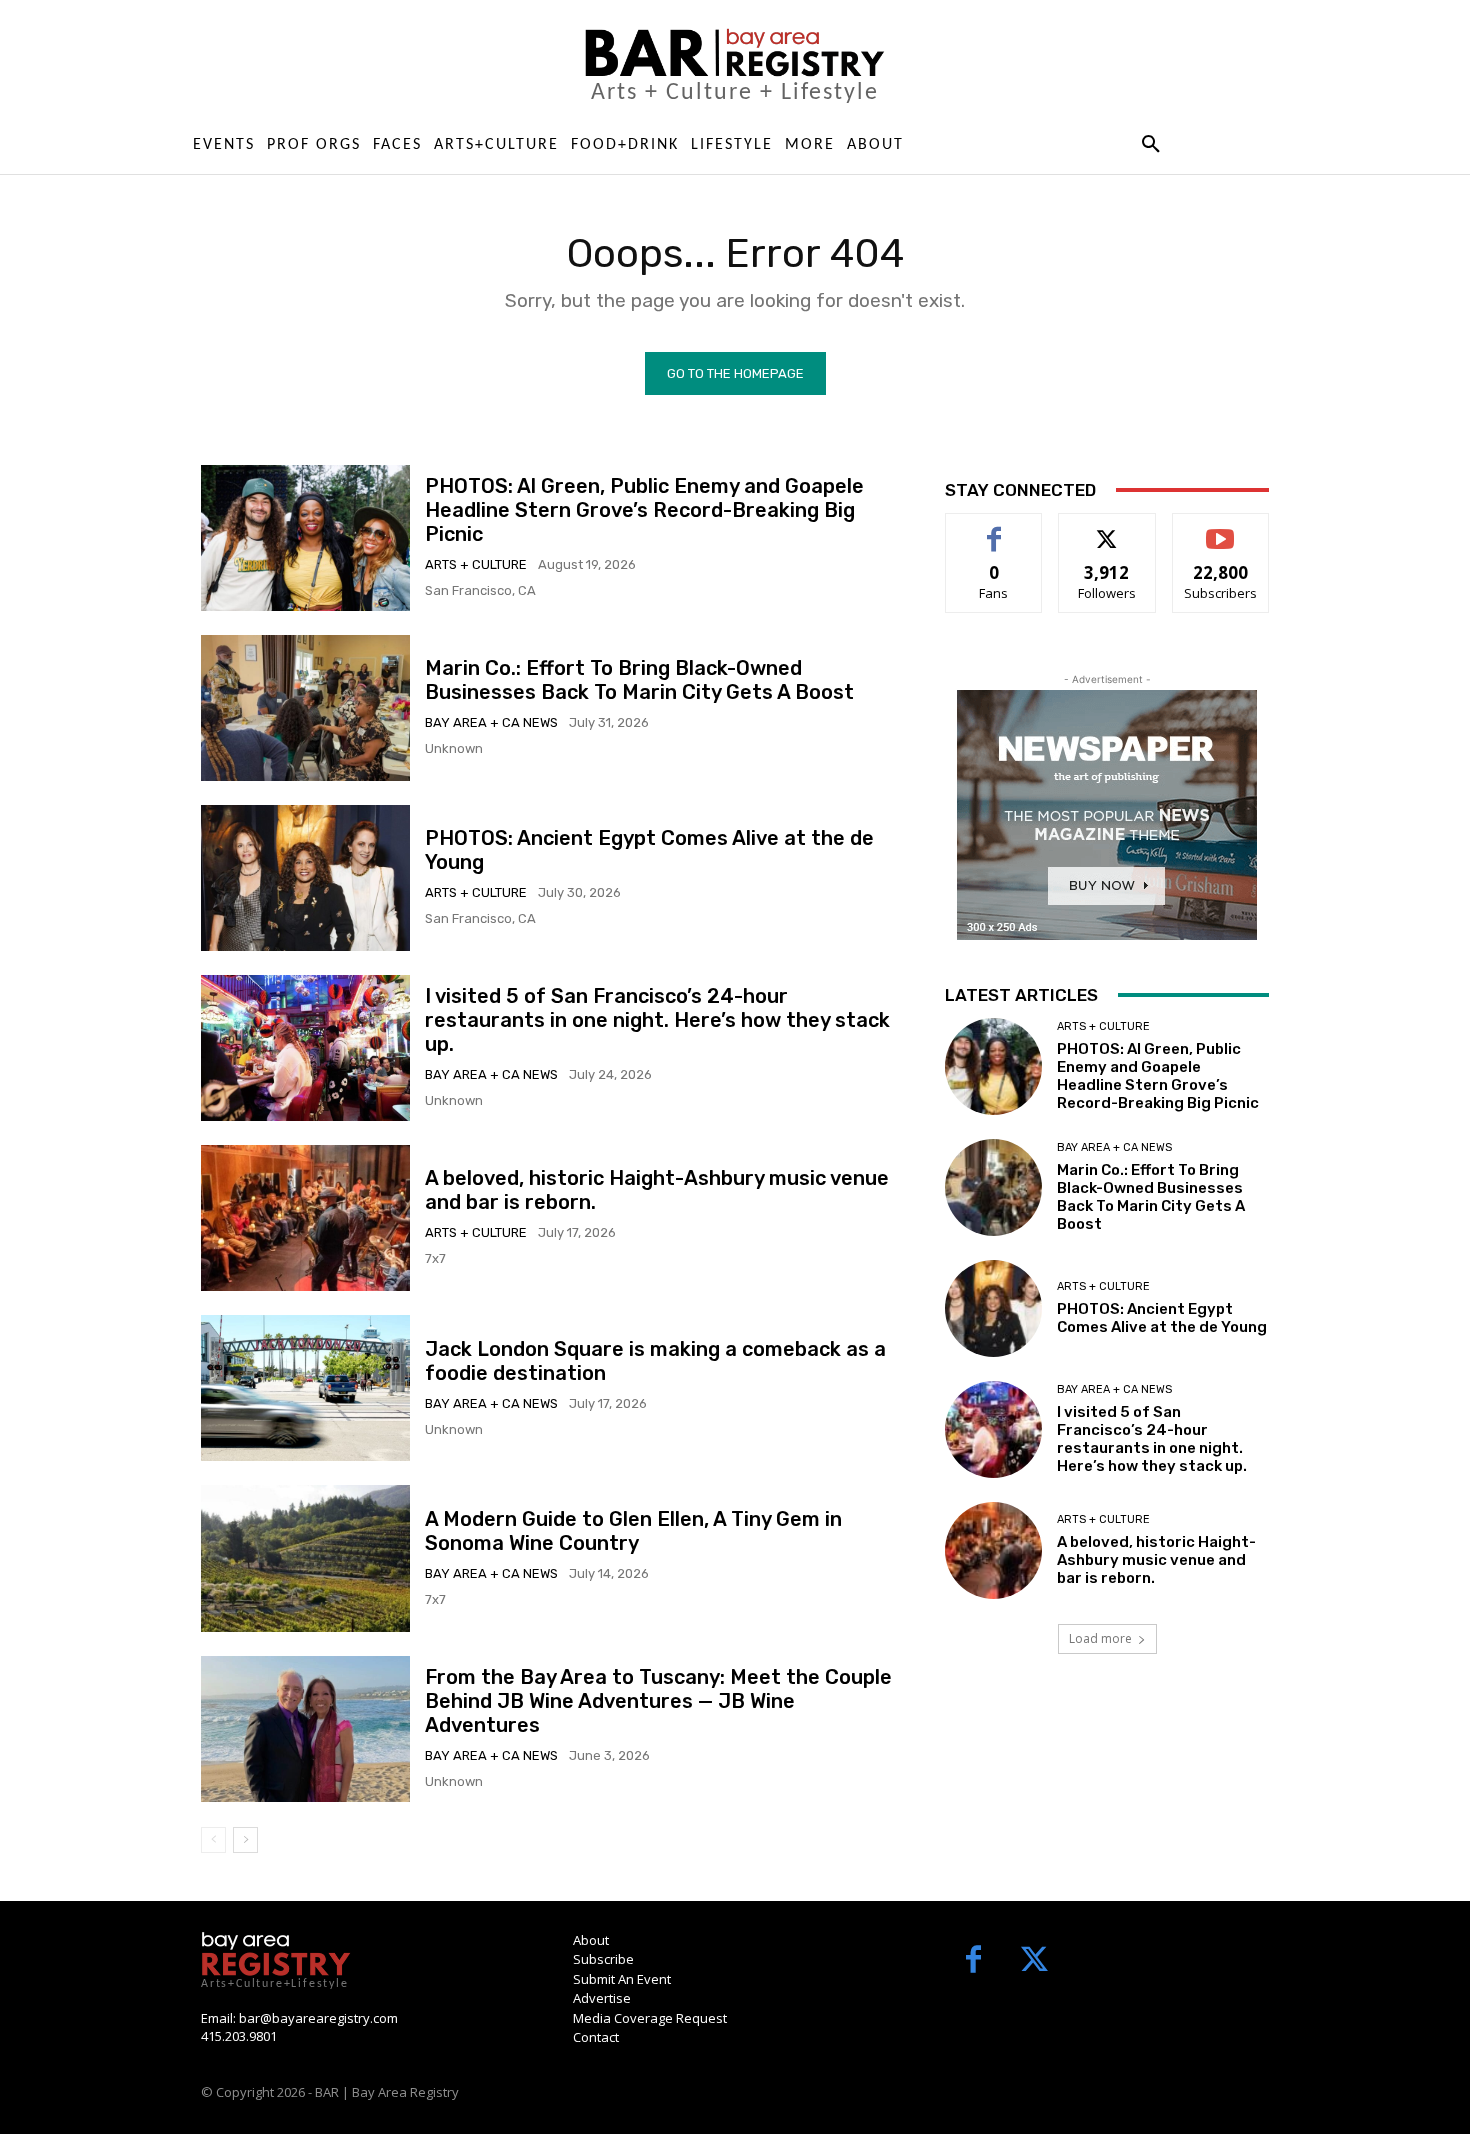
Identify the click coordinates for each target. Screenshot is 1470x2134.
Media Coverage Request (650, 2018)
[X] (1034, 1961)
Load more (1100, 1638)
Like (994, 528)
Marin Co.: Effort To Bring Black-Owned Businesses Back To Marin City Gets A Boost (639, 680)
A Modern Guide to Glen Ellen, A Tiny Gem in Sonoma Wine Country (633, 1531)
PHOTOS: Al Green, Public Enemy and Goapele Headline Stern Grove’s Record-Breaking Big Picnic (644, 510)
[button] (1150, 145)
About (591, 1940)
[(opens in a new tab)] (305, 708)
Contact (596, 2037)
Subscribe (1221, 528)
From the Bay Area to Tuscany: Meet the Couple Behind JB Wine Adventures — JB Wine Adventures (658, 1701)
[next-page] (245, 1840)
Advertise (602, 1998)
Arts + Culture (476, 564)
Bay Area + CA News (491, 722)
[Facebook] (973, 1961)
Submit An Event (622, 1979)
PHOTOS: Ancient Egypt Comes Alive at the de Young (1162, 1318)
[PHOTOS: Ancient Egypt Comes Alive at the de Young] (305, 878)
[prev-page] (213, 1840)
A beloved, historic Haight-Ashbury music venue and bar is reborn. (1156, 1560)
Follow (1107, 528)
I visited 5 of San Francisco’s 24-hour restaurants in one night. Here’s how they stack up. (657, 1020)
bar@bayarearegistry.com (318, 2018)
